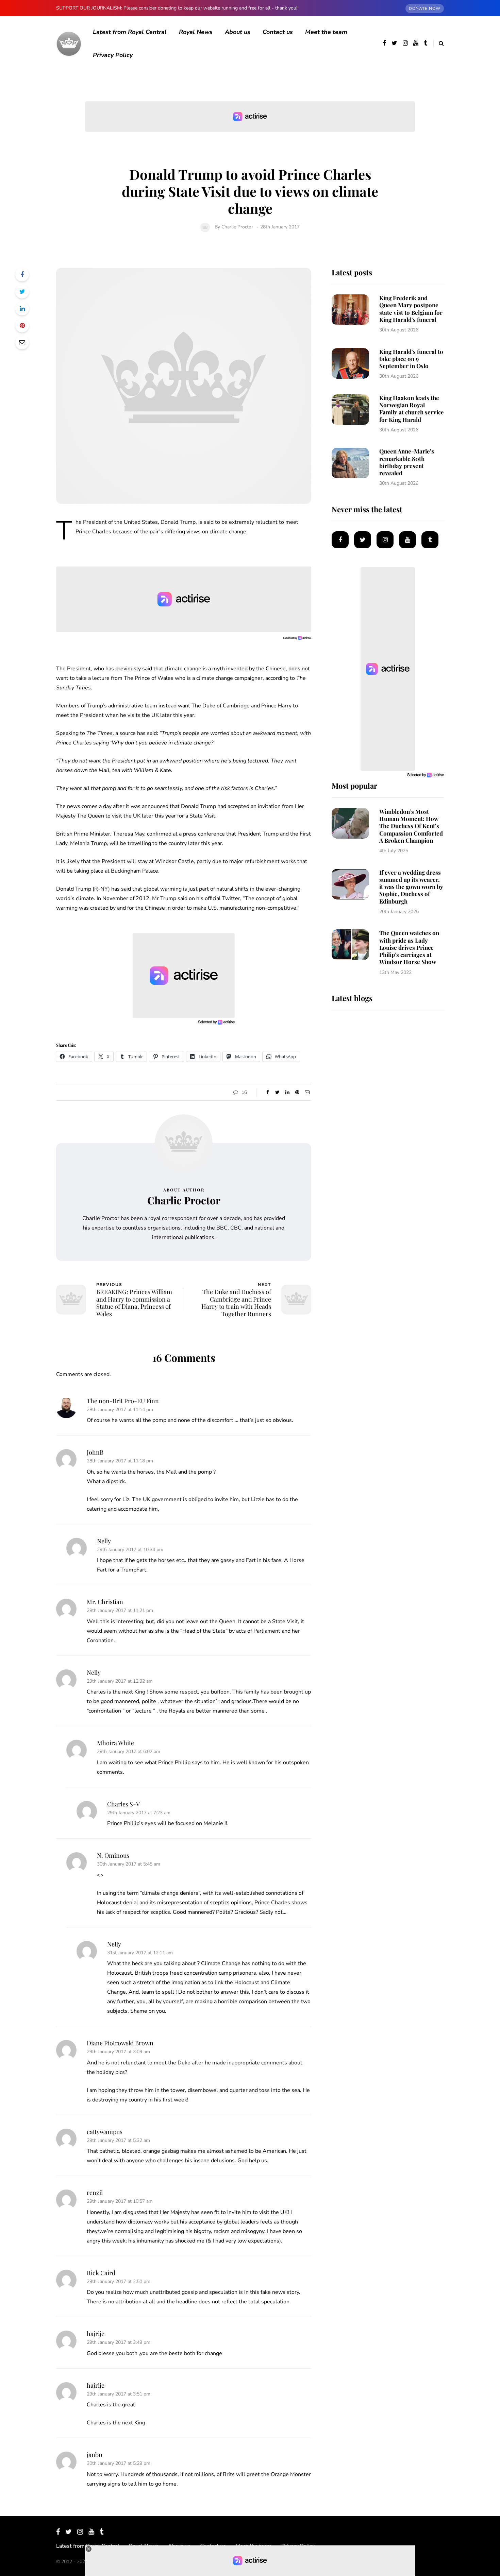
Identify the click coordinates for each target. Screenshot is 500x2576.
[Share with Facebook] (22, 275)
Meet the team (326, 32)
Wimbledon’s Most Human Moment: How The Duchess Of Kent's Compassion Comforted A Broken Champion (411, 826)
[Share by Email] (22, 343)
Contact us (278, 32)
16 (244, 1092)
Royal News (196, 32)
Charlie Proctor (237, 227)
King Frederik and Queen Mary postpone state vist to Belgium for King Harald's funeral (411, 309)
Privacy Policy (113, 55)
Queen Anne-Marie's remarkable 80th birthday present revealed (407, 462)
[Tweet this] (22, 292)
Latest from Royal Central (130, 32)
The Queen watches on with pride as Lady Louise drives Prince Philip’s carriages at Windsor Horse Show (409, 947)
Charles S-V (123, 1804)
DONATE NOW (425, 8)
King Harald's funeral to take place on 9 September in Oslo (411, 359)
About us (238, 32)
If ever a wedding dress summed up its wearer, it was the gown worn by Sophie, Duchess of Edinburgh (411, 887)
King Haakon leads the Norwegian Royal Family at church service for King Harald (412, 409)
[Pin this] (22, 326)
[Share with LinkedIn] (22, 309)
